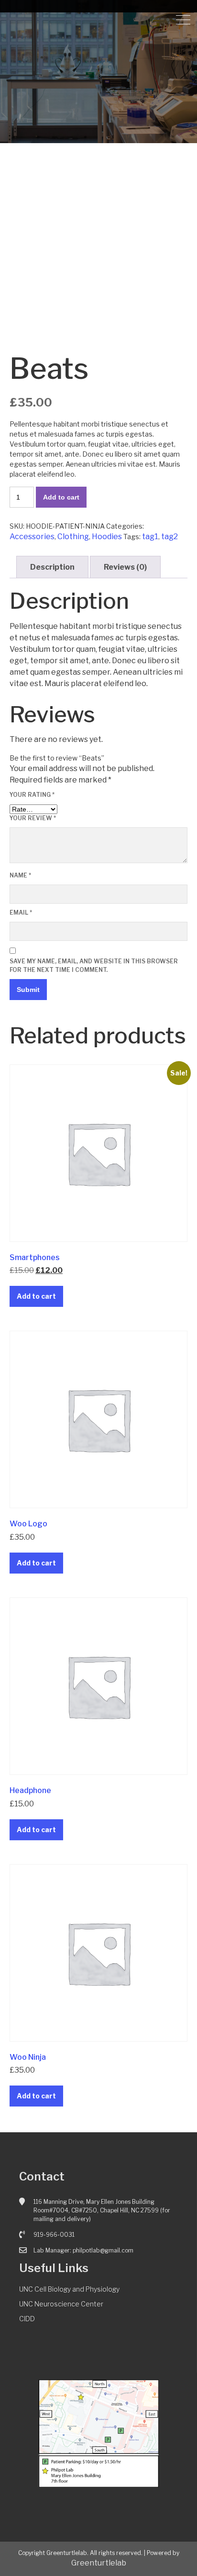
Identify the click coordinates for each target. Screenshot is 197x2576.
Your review (33, 818)
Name (20, 875)
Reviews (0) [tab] (125, 567)
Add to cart (61, 497)
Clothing (73, 537)
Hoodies (107, 537)
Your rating (32, 795)
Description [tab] (52, 567)
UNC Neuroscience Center (61, 2304)
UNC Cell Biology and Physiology (69, 2289)
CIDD (27, 2319)
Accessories (32, 537)
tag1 (150, 537)
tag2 (170, 537)
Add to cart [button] (36, 1296)
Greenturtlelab (99, 2563)
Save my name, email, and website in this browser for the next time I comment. (94, 965)
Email (21, 913)
